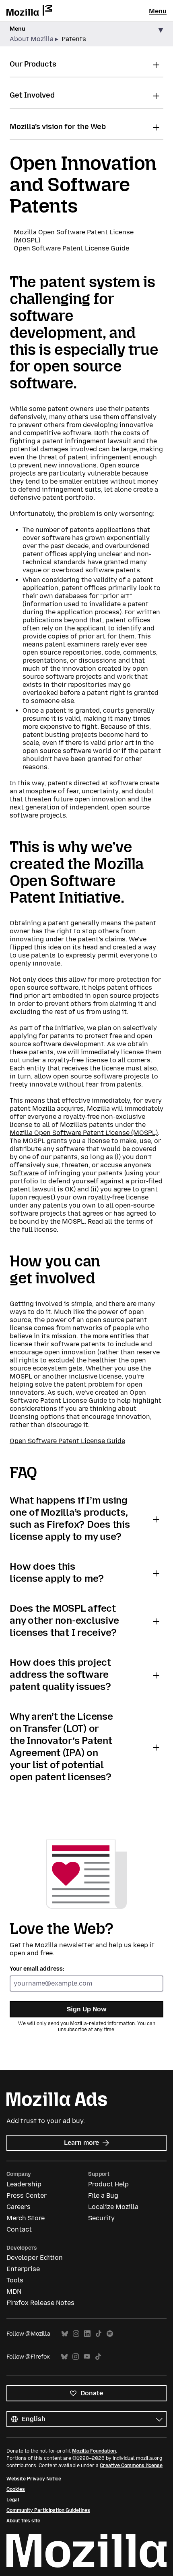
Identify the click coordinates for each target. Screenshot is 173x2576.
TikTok (99, 2334)
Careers (19, 2207)
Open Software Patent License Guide (71, 248)
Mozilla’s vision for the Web (58, 127)
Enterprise (23, 2269)
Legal (13, 2500)
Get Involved (32, 95)
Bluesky (65, 2334)
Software (24, 1173)
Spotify (110, 2334)
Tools (15, 2280)
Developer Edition (35, 2258)
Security (101, 2218)
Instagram (76, 2334)
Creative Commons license (131, 2465)
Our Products (33, 64)
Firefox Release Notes (40, 2303)
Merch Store (26, 2218)
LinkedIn (87, 2334)
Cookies (16, 2489)
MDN (14, 2291)
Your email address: (37, 1969)
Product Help (108, 2184)
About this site (23, 2521)
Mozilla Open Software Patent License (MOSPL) (84, 1133)
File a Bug (103, 2195)
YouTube (87, 2357)
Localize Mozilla (113, 2207)
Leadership (24, 2184)
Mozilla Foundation (94, 2451)
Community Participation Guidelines (48, 2510)
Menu (158, 11)
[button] (86, 34)
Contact (19, 2229)
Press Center (27, 2195)
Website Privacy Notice (34, 2479)
